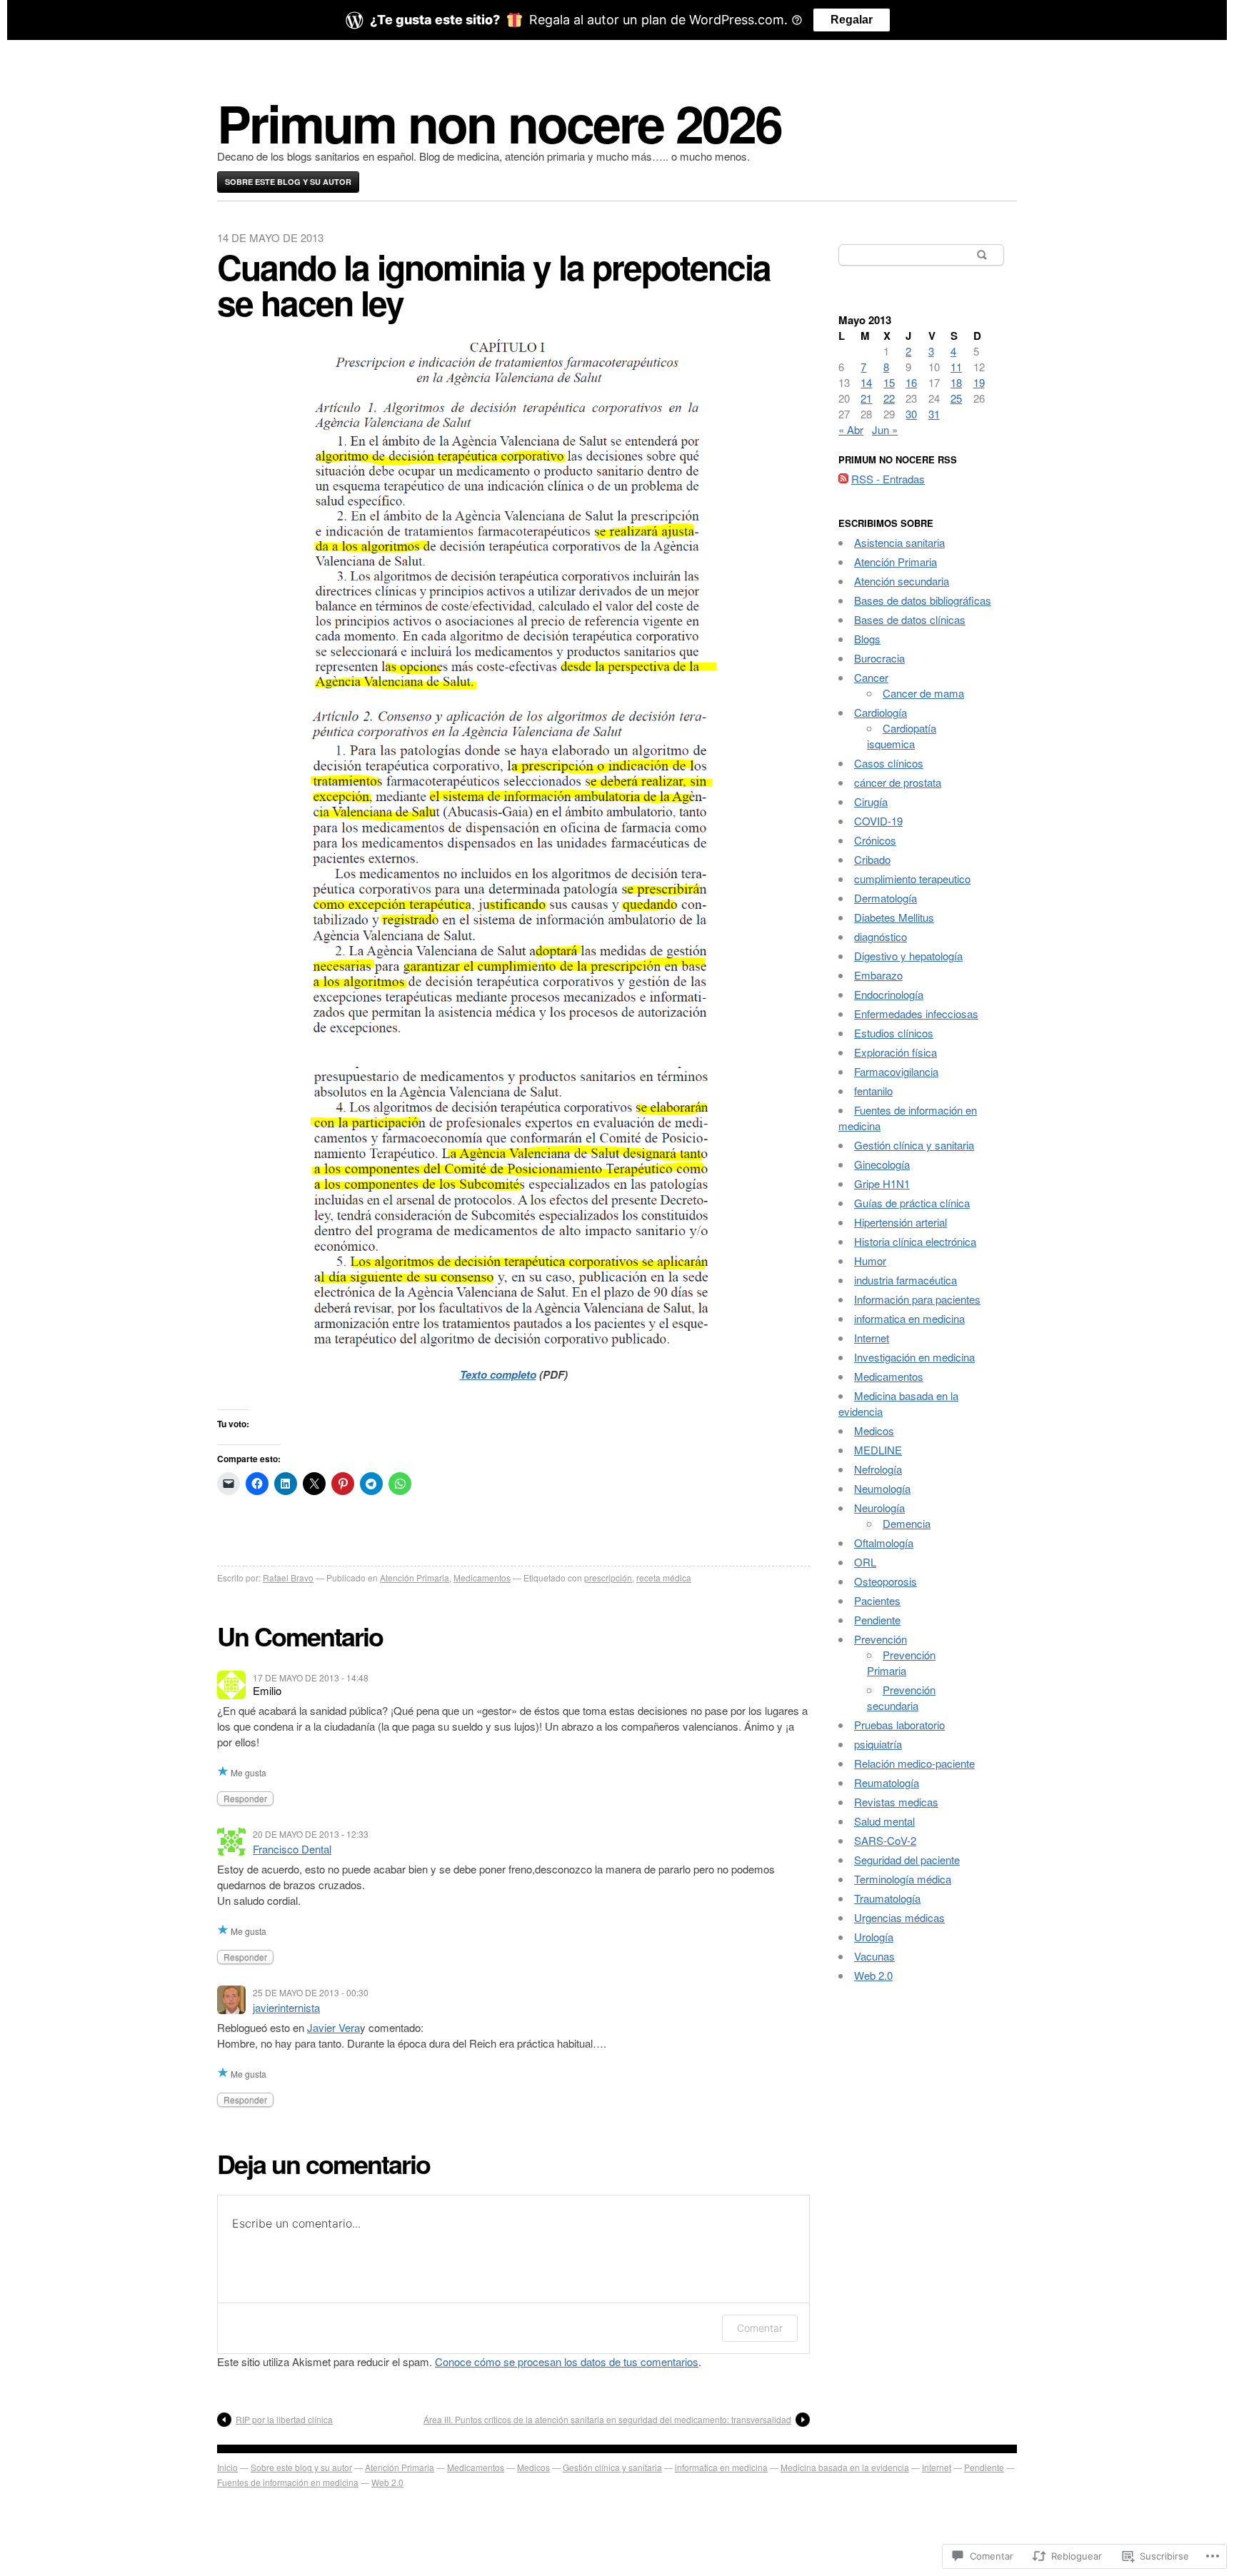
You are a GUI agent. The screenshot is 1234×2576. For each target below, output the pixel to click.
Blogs (867, 639)
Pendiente (877, 1620)
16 (911, 382)
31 (934, 414)
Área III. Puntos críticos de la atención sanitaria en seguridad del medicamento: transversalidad (607, 2419)
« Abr (851, 429)
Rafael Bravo (288, 1578)
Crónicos (875, 840)
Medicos (874, 1430)
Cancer (871, 677)
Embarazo (878, 975)
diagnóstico (881, 936)
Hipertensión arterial (901, 1222)
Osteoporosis (886, 1581)
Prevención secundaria (901, 1697)
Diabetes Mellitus (894, 917)
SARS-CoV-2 (885, 1840)
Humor (870, 1261)
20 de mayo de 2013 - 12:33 (311, 1834)
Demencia (907, 1523)
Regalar (852, 20)
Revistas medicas (896, 1802)
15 (889, 382)
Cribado (872, 859)
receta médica (664, 1578)
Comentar (760, 2328)
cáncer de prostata (898, 782)
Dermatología (886, 898)
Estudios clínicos (894, 1033)
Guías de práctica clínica (912, 1203)
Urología (874, 1937)
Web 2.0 (873, 1975)
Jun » (885, 429)
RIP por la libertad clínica (284, 2419)
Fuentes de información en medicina (288, 2482)
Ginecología (882, 1164)
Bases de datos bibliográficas (923, 600)
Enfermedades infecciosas (916, 1013)
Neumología (882, 1488)
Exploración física (896, 1052)
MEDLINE (878, 1450)
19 (979, 382)
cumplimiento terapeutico (912, 879)
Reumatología (887, 1782)
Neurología (879, 1508)
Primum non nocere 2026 (499, 122)
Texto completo (498, 1374)
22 (889, 398)
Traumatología (887, 1898)
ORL (865, 1562)
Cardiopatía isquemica (902, 736)
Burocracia (879, 658)
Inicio (227, 2467)
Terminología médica (903, 1879)
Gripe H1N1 (882, 1183)
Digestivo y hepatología (908, 956)
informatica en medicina (909, 1318)
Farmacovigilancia (896, 1071)
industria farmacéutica (906, 1280)
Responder (245, 1798)
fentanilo (873, 1091)
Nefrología (878, 1469)
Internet (872, 1338)
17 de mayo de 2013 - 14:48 (311, 1677)
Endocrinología (889, 994)
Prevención (881, 1639)
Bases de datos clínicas (910, 619)
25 (956, 398)
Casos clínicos (889, 763)
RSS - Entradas (888, 479)
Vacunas (874, 1956)
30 (911, 414)
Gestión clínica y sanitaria (914, 1145)
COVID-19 (878, 821)
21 (866, 398)
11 (956, 367)
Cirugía (871, 801)
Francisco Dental (292, 1849)
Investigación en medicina (914, 1357)
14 (866, 382)
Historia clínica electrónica (915, 1241)
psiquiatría (878, 1744)
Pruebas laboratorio (899, 1725)
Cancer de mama (923, 693)
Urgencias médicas (899, 1917)
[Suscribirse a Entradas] (843, 479)
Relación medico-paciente (914, 1763)
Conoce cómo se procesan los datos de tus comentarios (567, 2361)
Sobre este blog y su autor (288, 182)
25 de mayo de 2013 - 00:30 (311, 1992)
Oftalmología (884, 1543)
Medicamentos (482, 1578)
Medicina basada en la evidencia (845, 2467)
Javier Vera (333, 2027)
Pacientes (877, 1600)
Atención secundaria (902, 581)
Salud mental (884, 1821)
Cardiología (881, 712)
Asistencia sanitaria (899, 542)
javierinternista (286, 2007)
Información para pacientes (917, 1299)
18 (956, 382)
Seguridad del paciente (907, 1860)
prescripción (608, 1578)
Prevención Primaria (901, 1662)
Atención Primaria (415, 1578)
